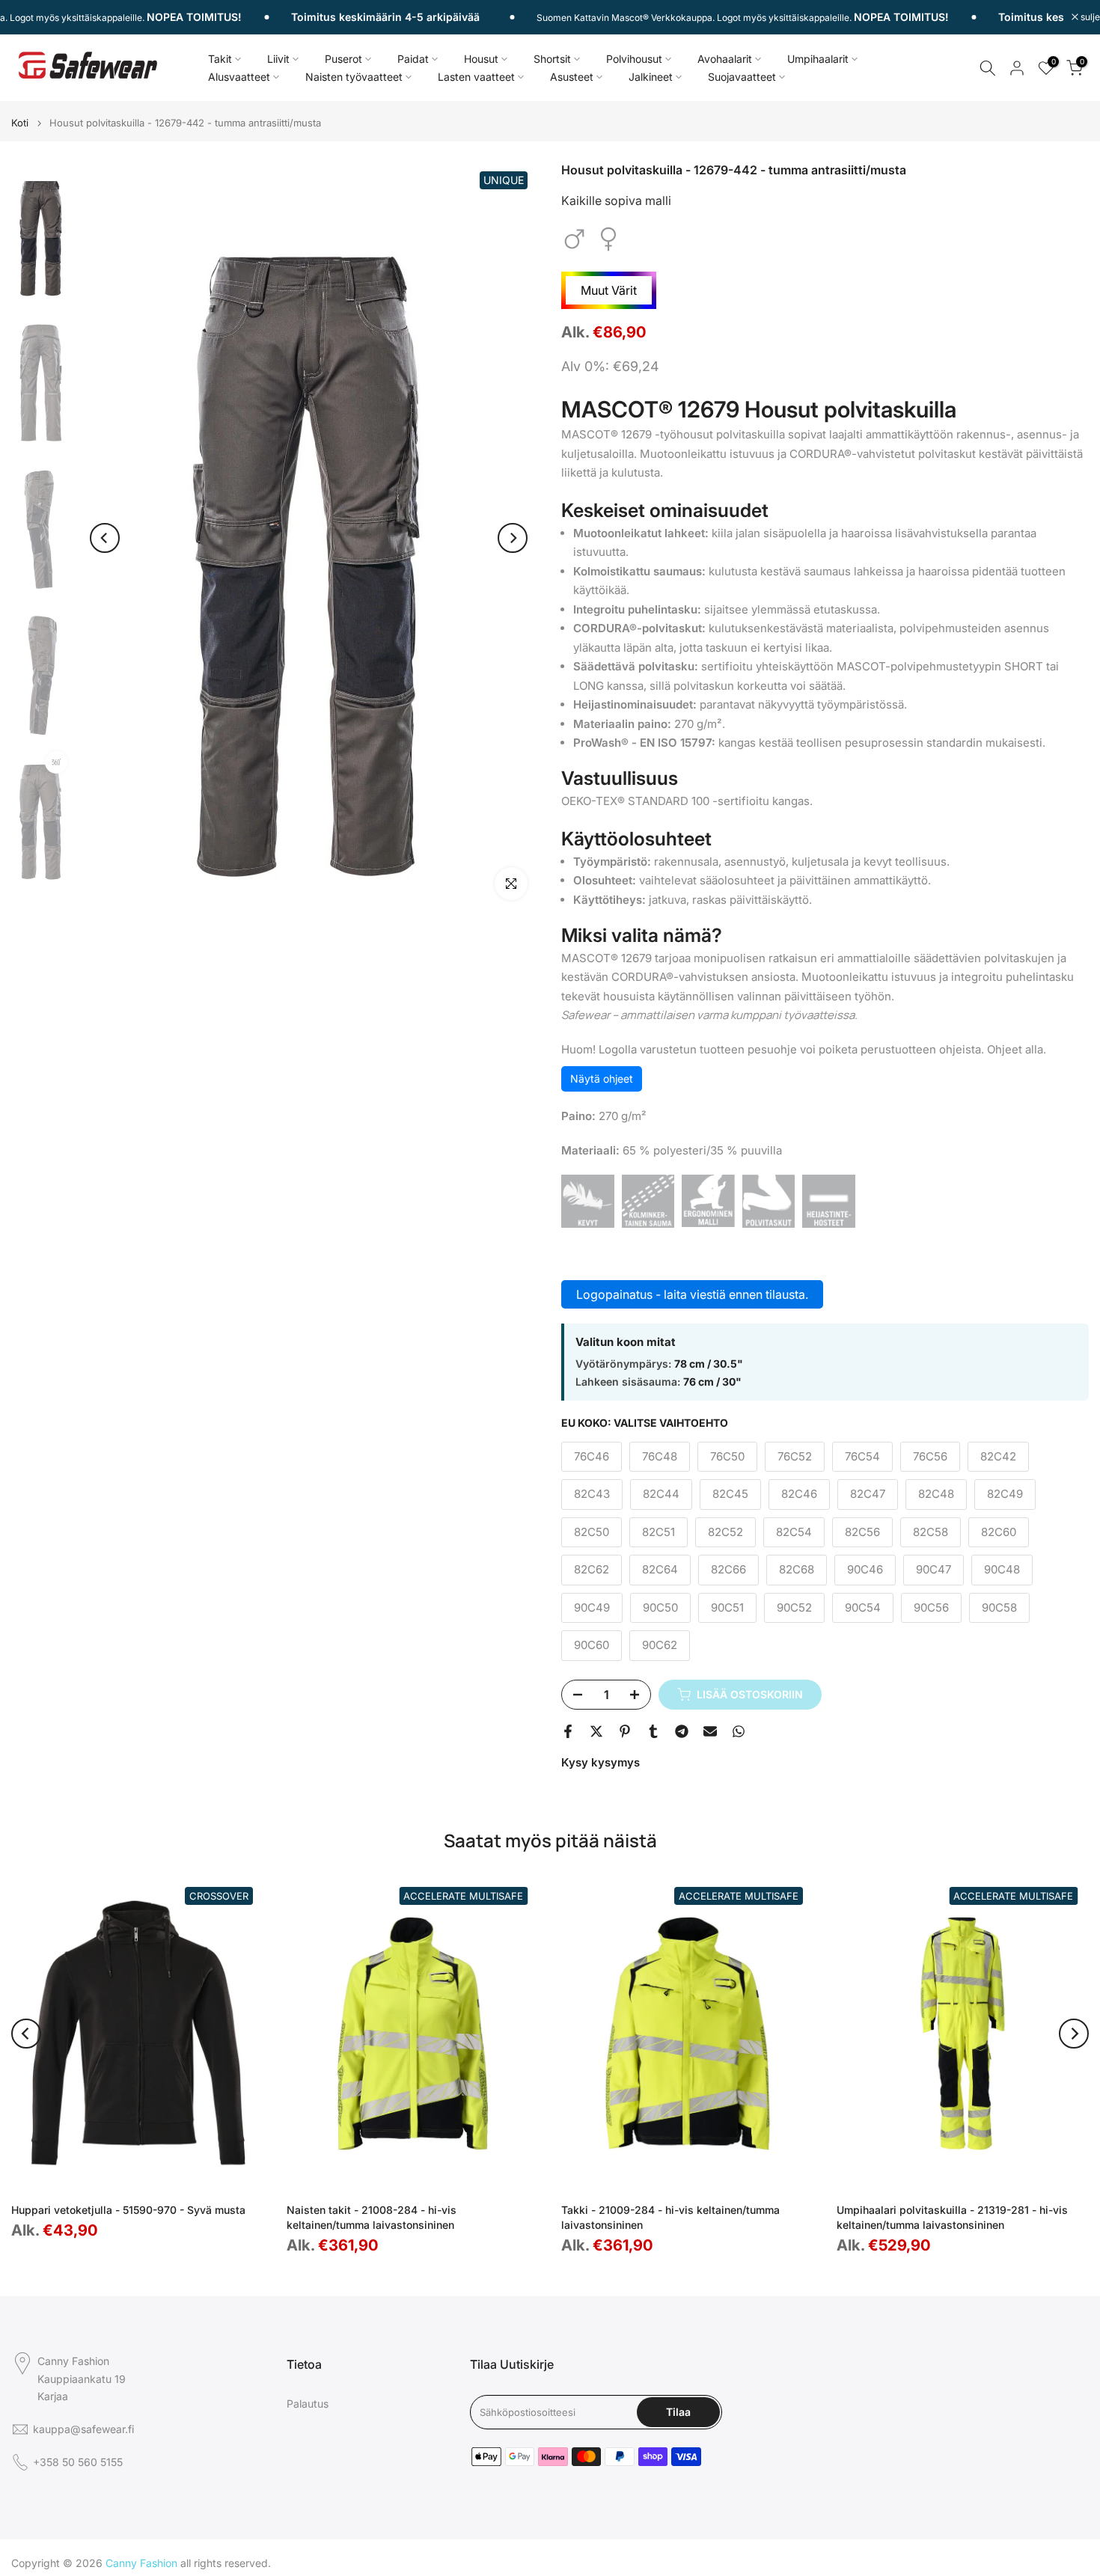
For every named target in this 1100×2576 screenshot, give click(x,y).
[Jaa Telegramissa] (682, 1731)
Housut (481, 59)
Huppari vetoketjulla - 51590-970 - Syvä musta (128, 2210)
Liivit (278, 59)
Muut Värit (609, 290)
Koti (20, 123)
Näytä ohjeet (602, 1079)
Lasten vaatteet (476, 77)
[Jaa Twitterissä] (596, 1731)
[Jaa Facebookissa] (568, 1731)
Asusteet (572, 77)
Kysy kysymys (601, 1762)
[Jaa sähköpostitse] (710, 1731)
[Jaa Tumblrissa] (653, 1731)
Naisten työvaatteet (354, 77)
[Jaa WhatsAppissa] (739, 1731)
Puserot (343, 59)
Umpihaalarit (818, 59)
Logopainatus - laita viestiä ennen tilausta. (692, 1294)
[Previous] (105, 538)
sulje (1089, 17)
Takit (220, 59)
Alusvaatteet (239, 77)
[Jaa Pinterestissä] (625, 1731)
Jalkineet (651, 77)
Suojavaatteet (742, 77)
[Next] (513, 538)
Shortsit (552, 59)
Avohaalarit (725, 59)
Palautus (308, 2404)
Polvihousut (634, 59)
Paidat (413, 59)
